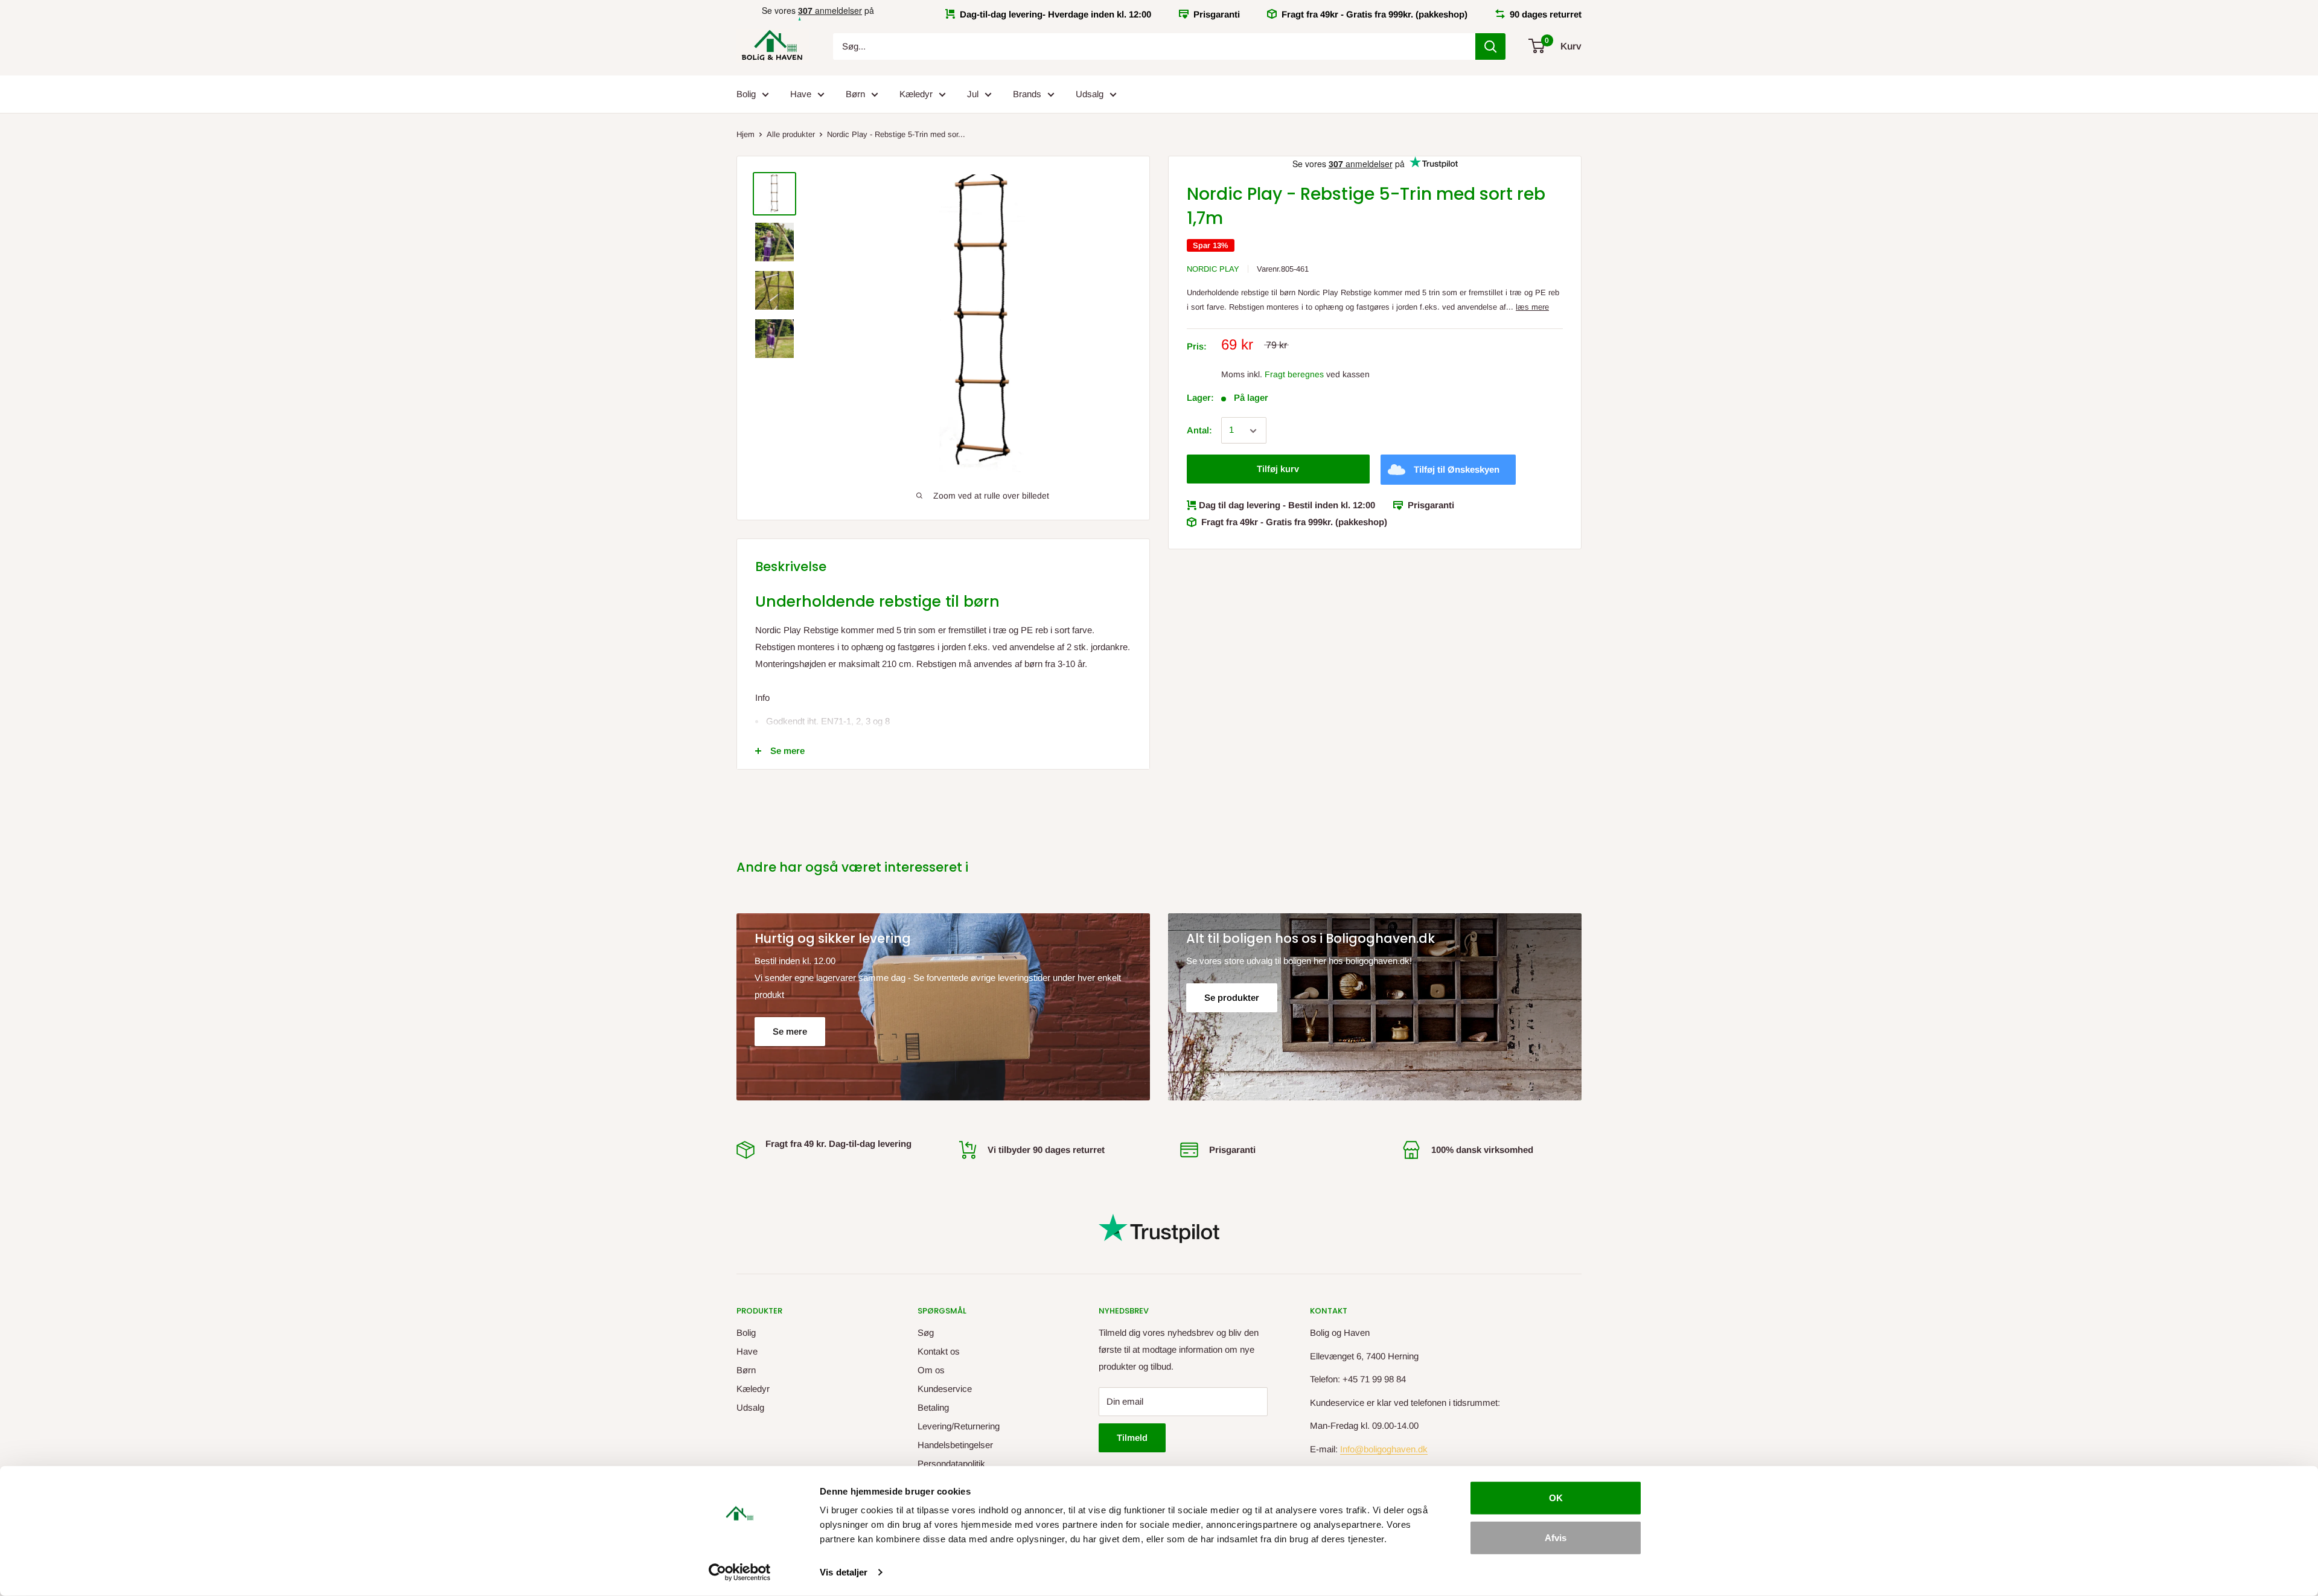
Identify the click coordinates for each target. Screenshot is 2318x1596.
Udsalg (1090, 94)
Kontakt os (939, 1351)
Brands (1027, 94)
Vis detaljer (844, 1572)
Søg (926, 1333)
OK (1556, 1498)
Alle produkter (791, 134)
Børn (855, 94)
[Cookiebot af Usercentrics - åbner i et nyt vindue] (740, 1572)
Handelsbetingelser (955, 1445)
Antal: (1199, 431)
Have (801, 94)
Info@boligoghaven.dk (1384, 1449)
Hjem (746, 134)
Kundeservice (945, 1389)
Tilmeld (1132, 1438)
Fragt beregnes (1294, 374)
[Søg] (1490, 46)
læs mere (1532, 308)
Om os (931, 1370)
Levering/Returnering (959, 1426)
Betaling (933, 1407)
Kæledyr (916, 94)
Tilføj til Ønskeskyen (1457, 470)
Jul (973, 94)
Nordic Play (1213, 269)
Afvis (1556, 1537)
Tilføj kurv (1278, 469)
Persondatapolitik (951, 1464)
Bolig (746, 94)
